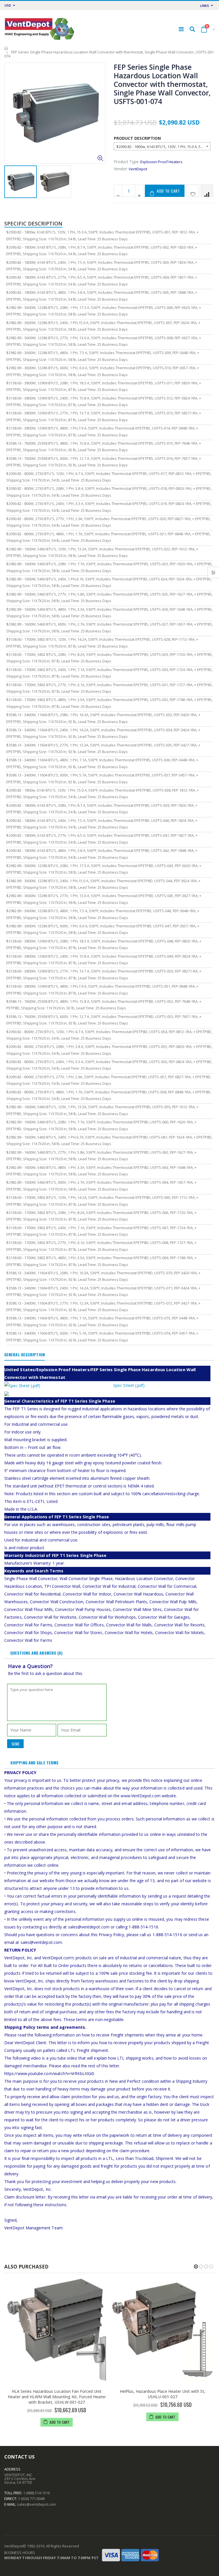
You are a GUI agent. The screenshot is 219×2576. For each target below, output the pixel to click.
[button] (196, 2267)
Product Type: (127, 162)
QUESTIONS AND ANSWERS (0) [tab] (36, 1653)
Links (205, 6)
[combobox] (162, 146)
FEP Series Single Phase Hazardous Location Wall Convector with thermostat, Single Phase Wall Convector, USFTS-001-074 (162, 84)
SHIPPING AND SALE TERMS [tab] (34, 1763)
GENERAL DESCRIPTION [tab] (25, 1354)
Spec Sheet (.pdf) (129, 1385)
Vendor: (121, 169)
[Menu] (181, 29)
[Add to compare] (207, 191)
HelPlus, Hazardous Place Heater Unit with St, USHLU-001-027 (163, 2394)
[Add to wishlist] (193, 191)
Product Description (137, 138)
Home (6, 48)
